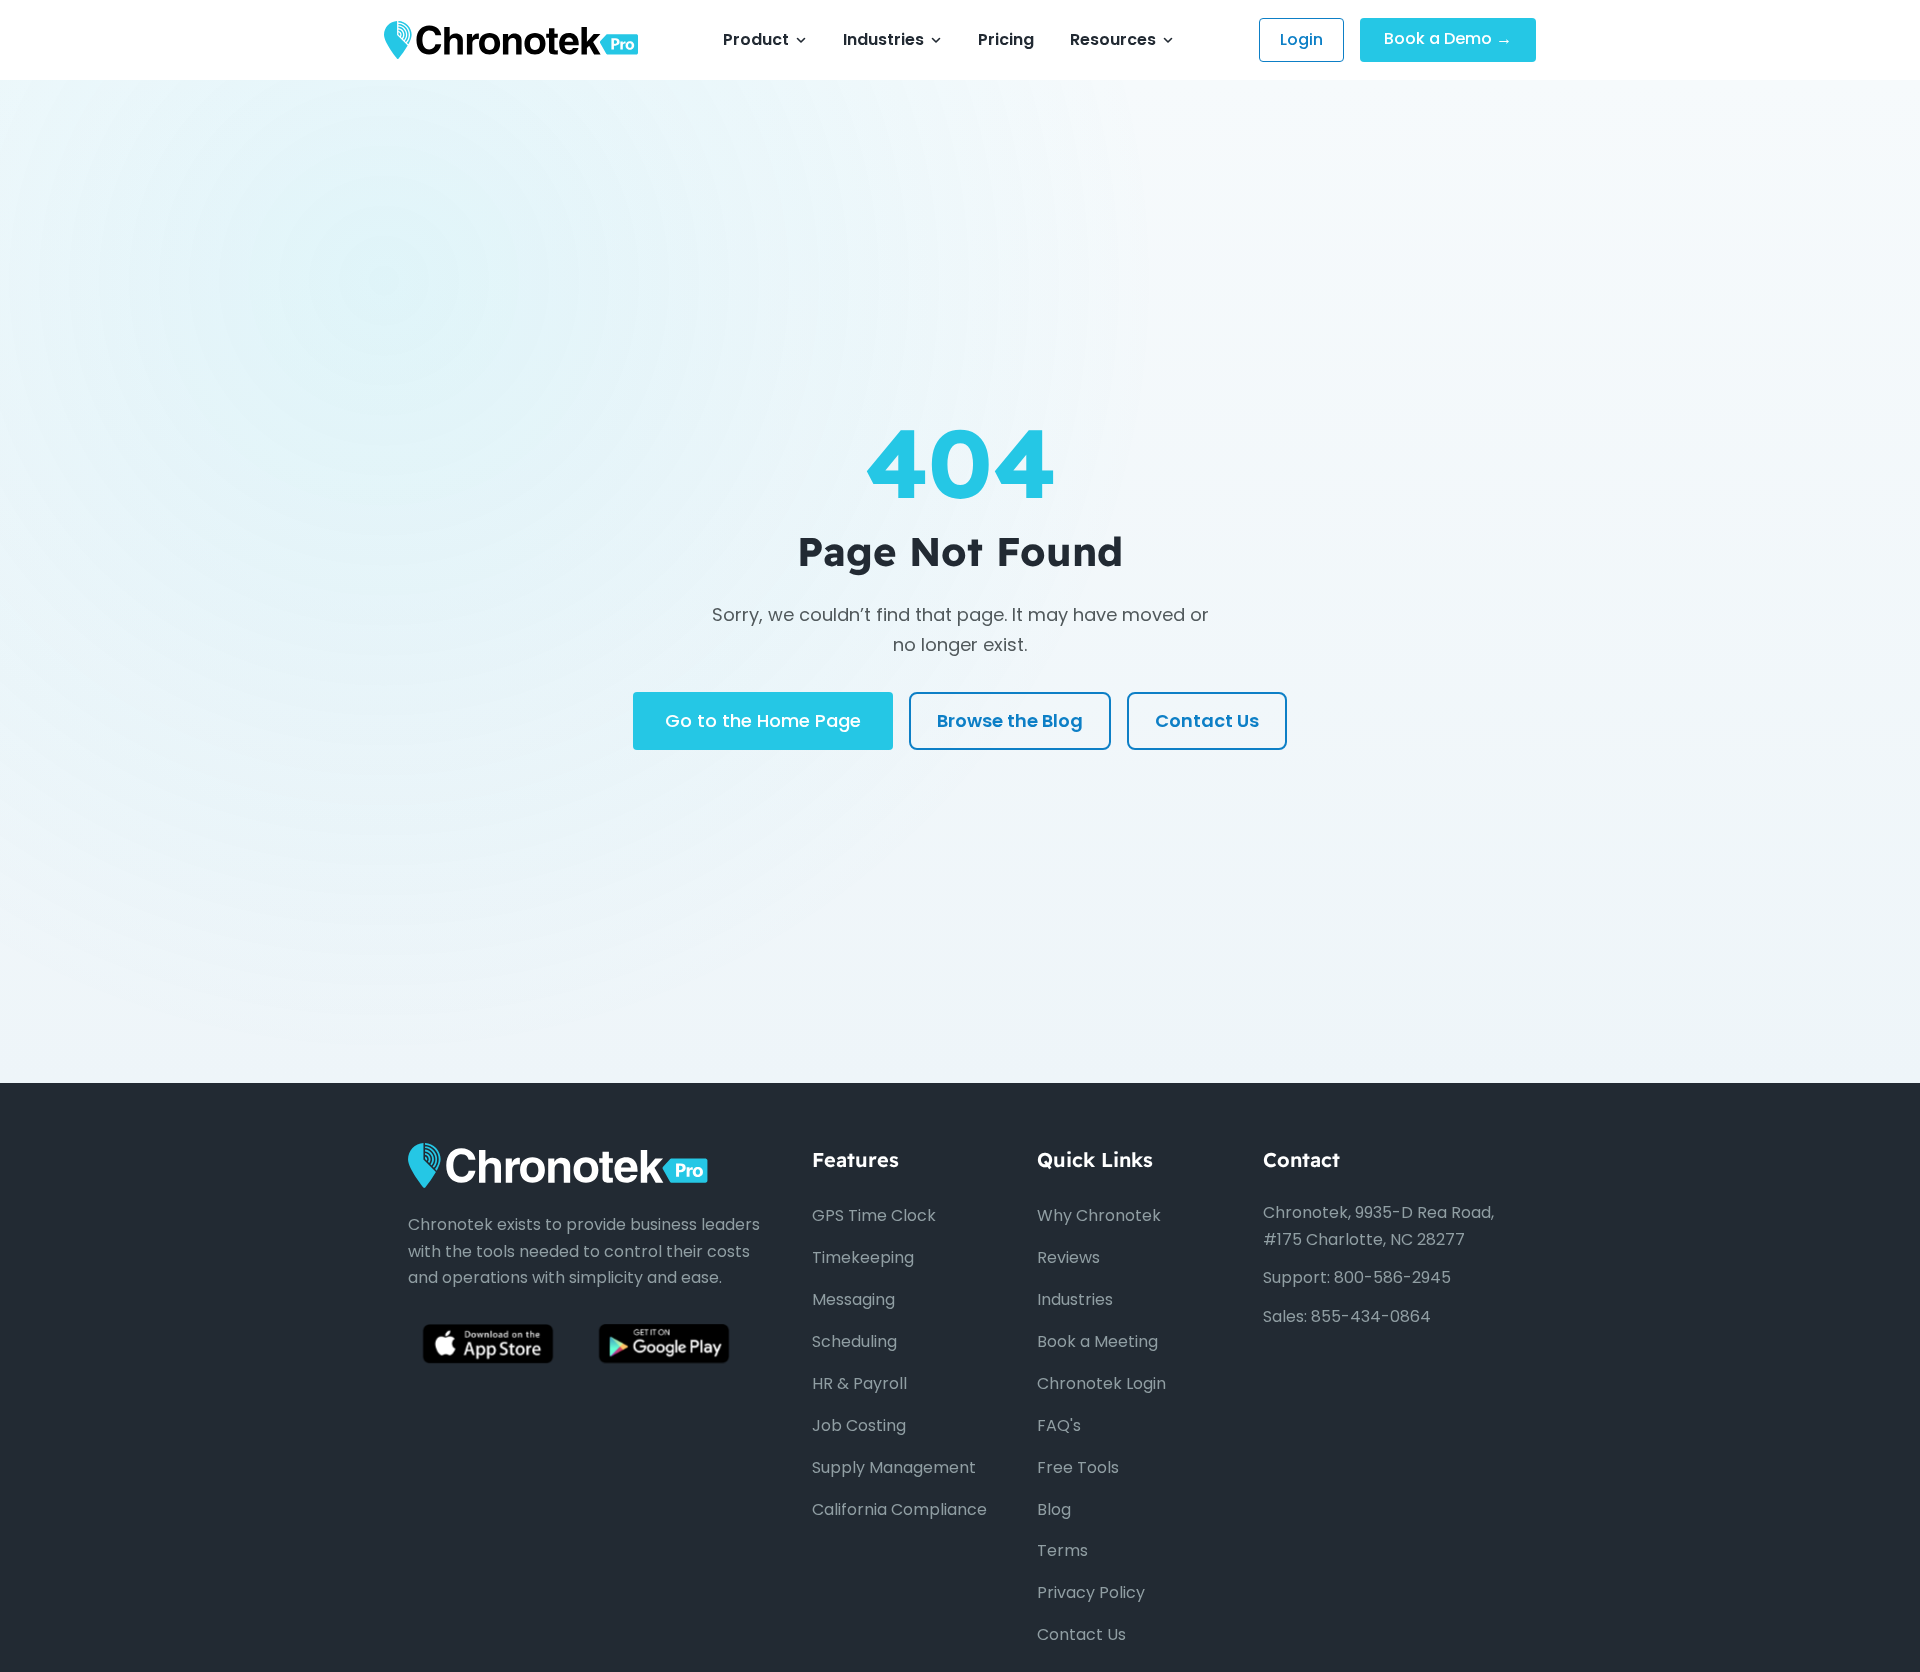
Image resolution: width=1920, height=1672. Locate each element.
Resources (1113, 39)
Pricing (1006, 39)
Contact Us (1207, 720)
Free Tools (1078, 1467)
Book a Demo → (1448, 38)
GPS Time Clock (874, 1215)
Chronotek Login (1101, 1383)
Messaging (853, 1299)
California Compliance (899, 1509)
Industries (883, 39)
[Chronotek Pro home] (511, 40)
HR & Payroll (859, 1383)
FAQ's (1059, 1425)
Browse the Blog (1010, 720)
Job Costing (859, 1425)
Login (1301, 39)
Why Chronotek (1099, 1215)
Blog (1054, 1509)
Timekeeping (863, 1257)
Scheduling (854, 1341)
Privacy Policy (1091, 1592)
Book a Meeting (1097, 1341)
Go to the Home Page (763, 720)
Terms (1062, 1550)
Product (756, 39)
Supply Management (894, 1467)
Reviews (1068, 1257)
